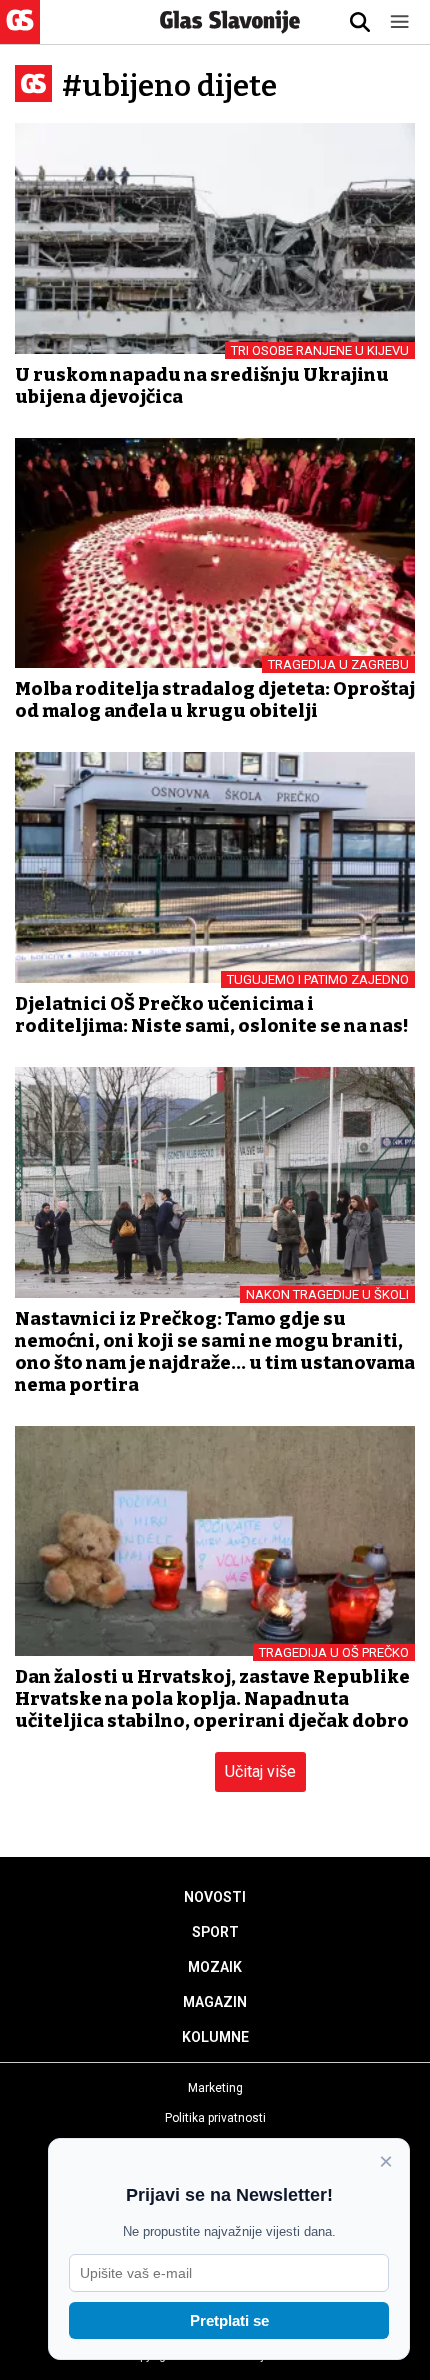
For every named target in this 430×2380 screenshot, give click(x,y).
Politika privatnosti (215, 2118)
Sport (215, 1932)
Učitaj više (260, 1771)
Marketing (215, 2088)
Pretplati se (229, 2320)
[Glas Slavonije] (20, 34)
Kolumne (215, 2037)
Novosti (215, 1897)
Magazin (215, 2002)
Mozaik (215, 1967)
